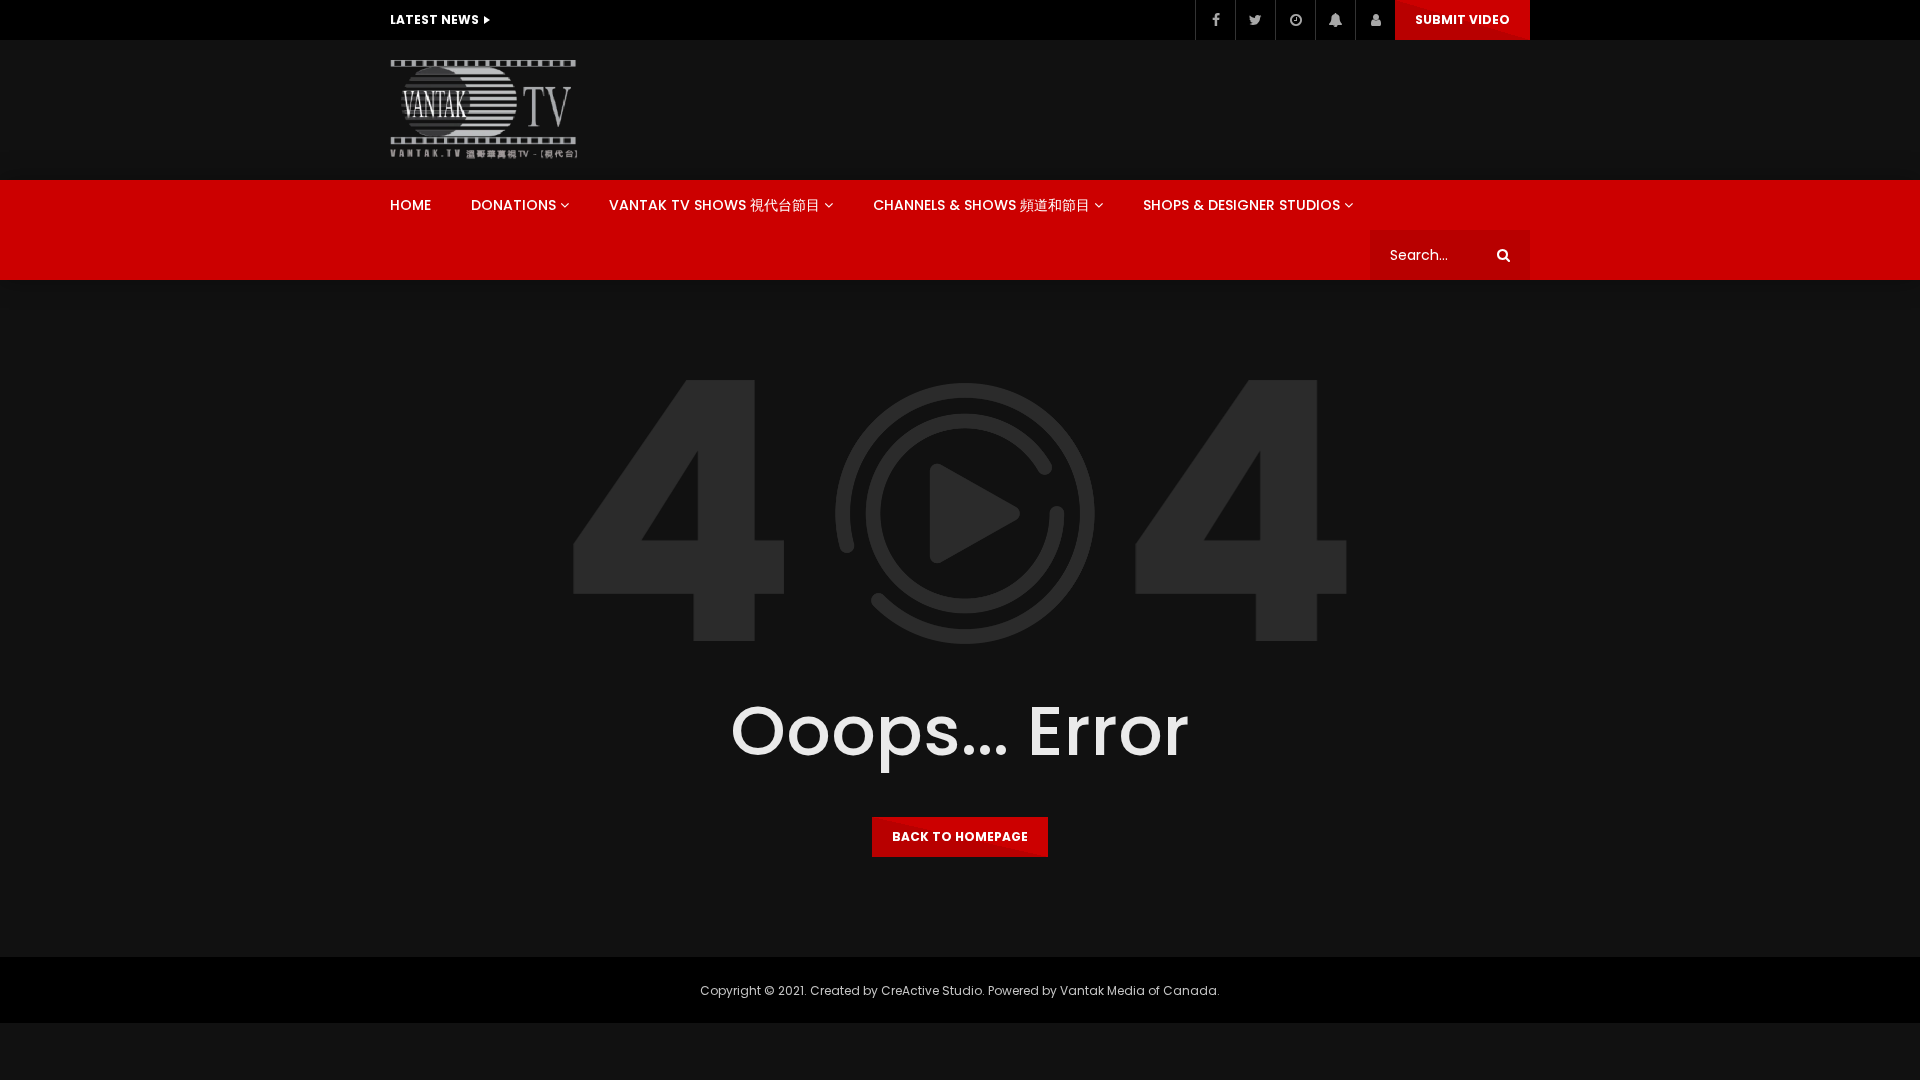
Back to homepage (960, 836)
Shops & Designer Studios (1241, 205)
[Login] (1375, 20)
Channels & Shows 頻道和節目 (981, 205)
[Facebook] (1215, 20)
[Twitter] (1255, 20)
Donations (513, 205)
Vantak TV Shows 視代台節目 (714, 205)
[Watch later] (1295, 20)
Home (410, 205)
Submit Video (1462, 19)
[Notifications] (1335, 20)
